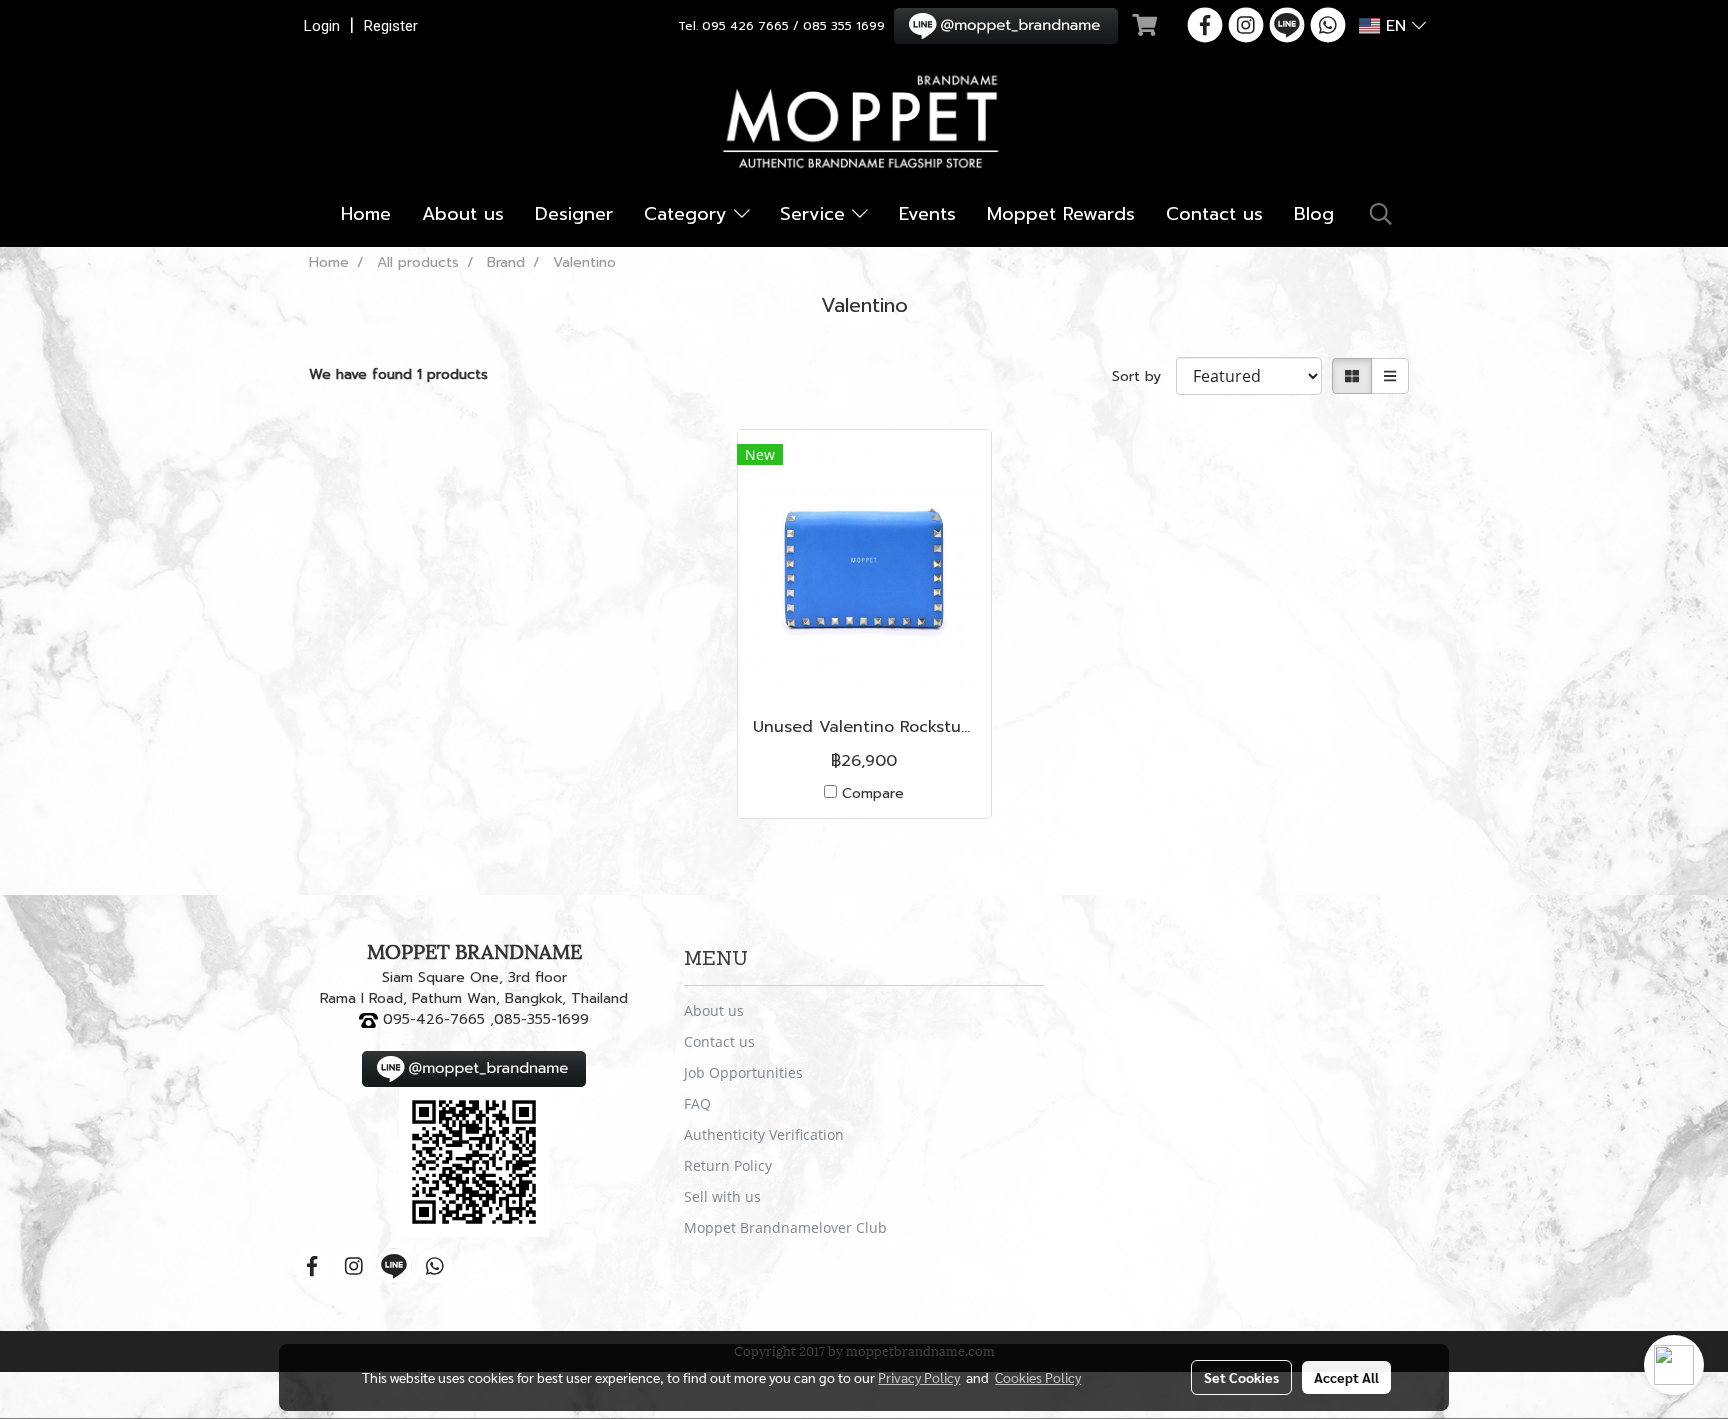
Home (366, 214)
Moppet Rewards (1061, 214)
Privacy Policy (919, 1377)
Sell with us (722, 1196)
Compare (873, 793)
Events (927, 214)
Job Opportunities (743, 1072)
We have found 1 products (398, 374)
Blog (1314, 214)
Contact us (1214, 214)
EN (1396, 26)
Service (816, 214)
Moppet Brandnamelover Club (785, 1227)
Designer (574, 214)
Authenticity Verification (764, 1134)
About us (463, 214)
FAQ (697, 1103)
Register (391, 26)
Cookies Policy (1038, 1377)
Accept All (1346, 1377)
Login (322, 26)
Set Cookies (1241, 1377)
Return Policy (728, 1165)
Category (689, 214)
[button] (1381, 214)
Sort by (1144, 376)
